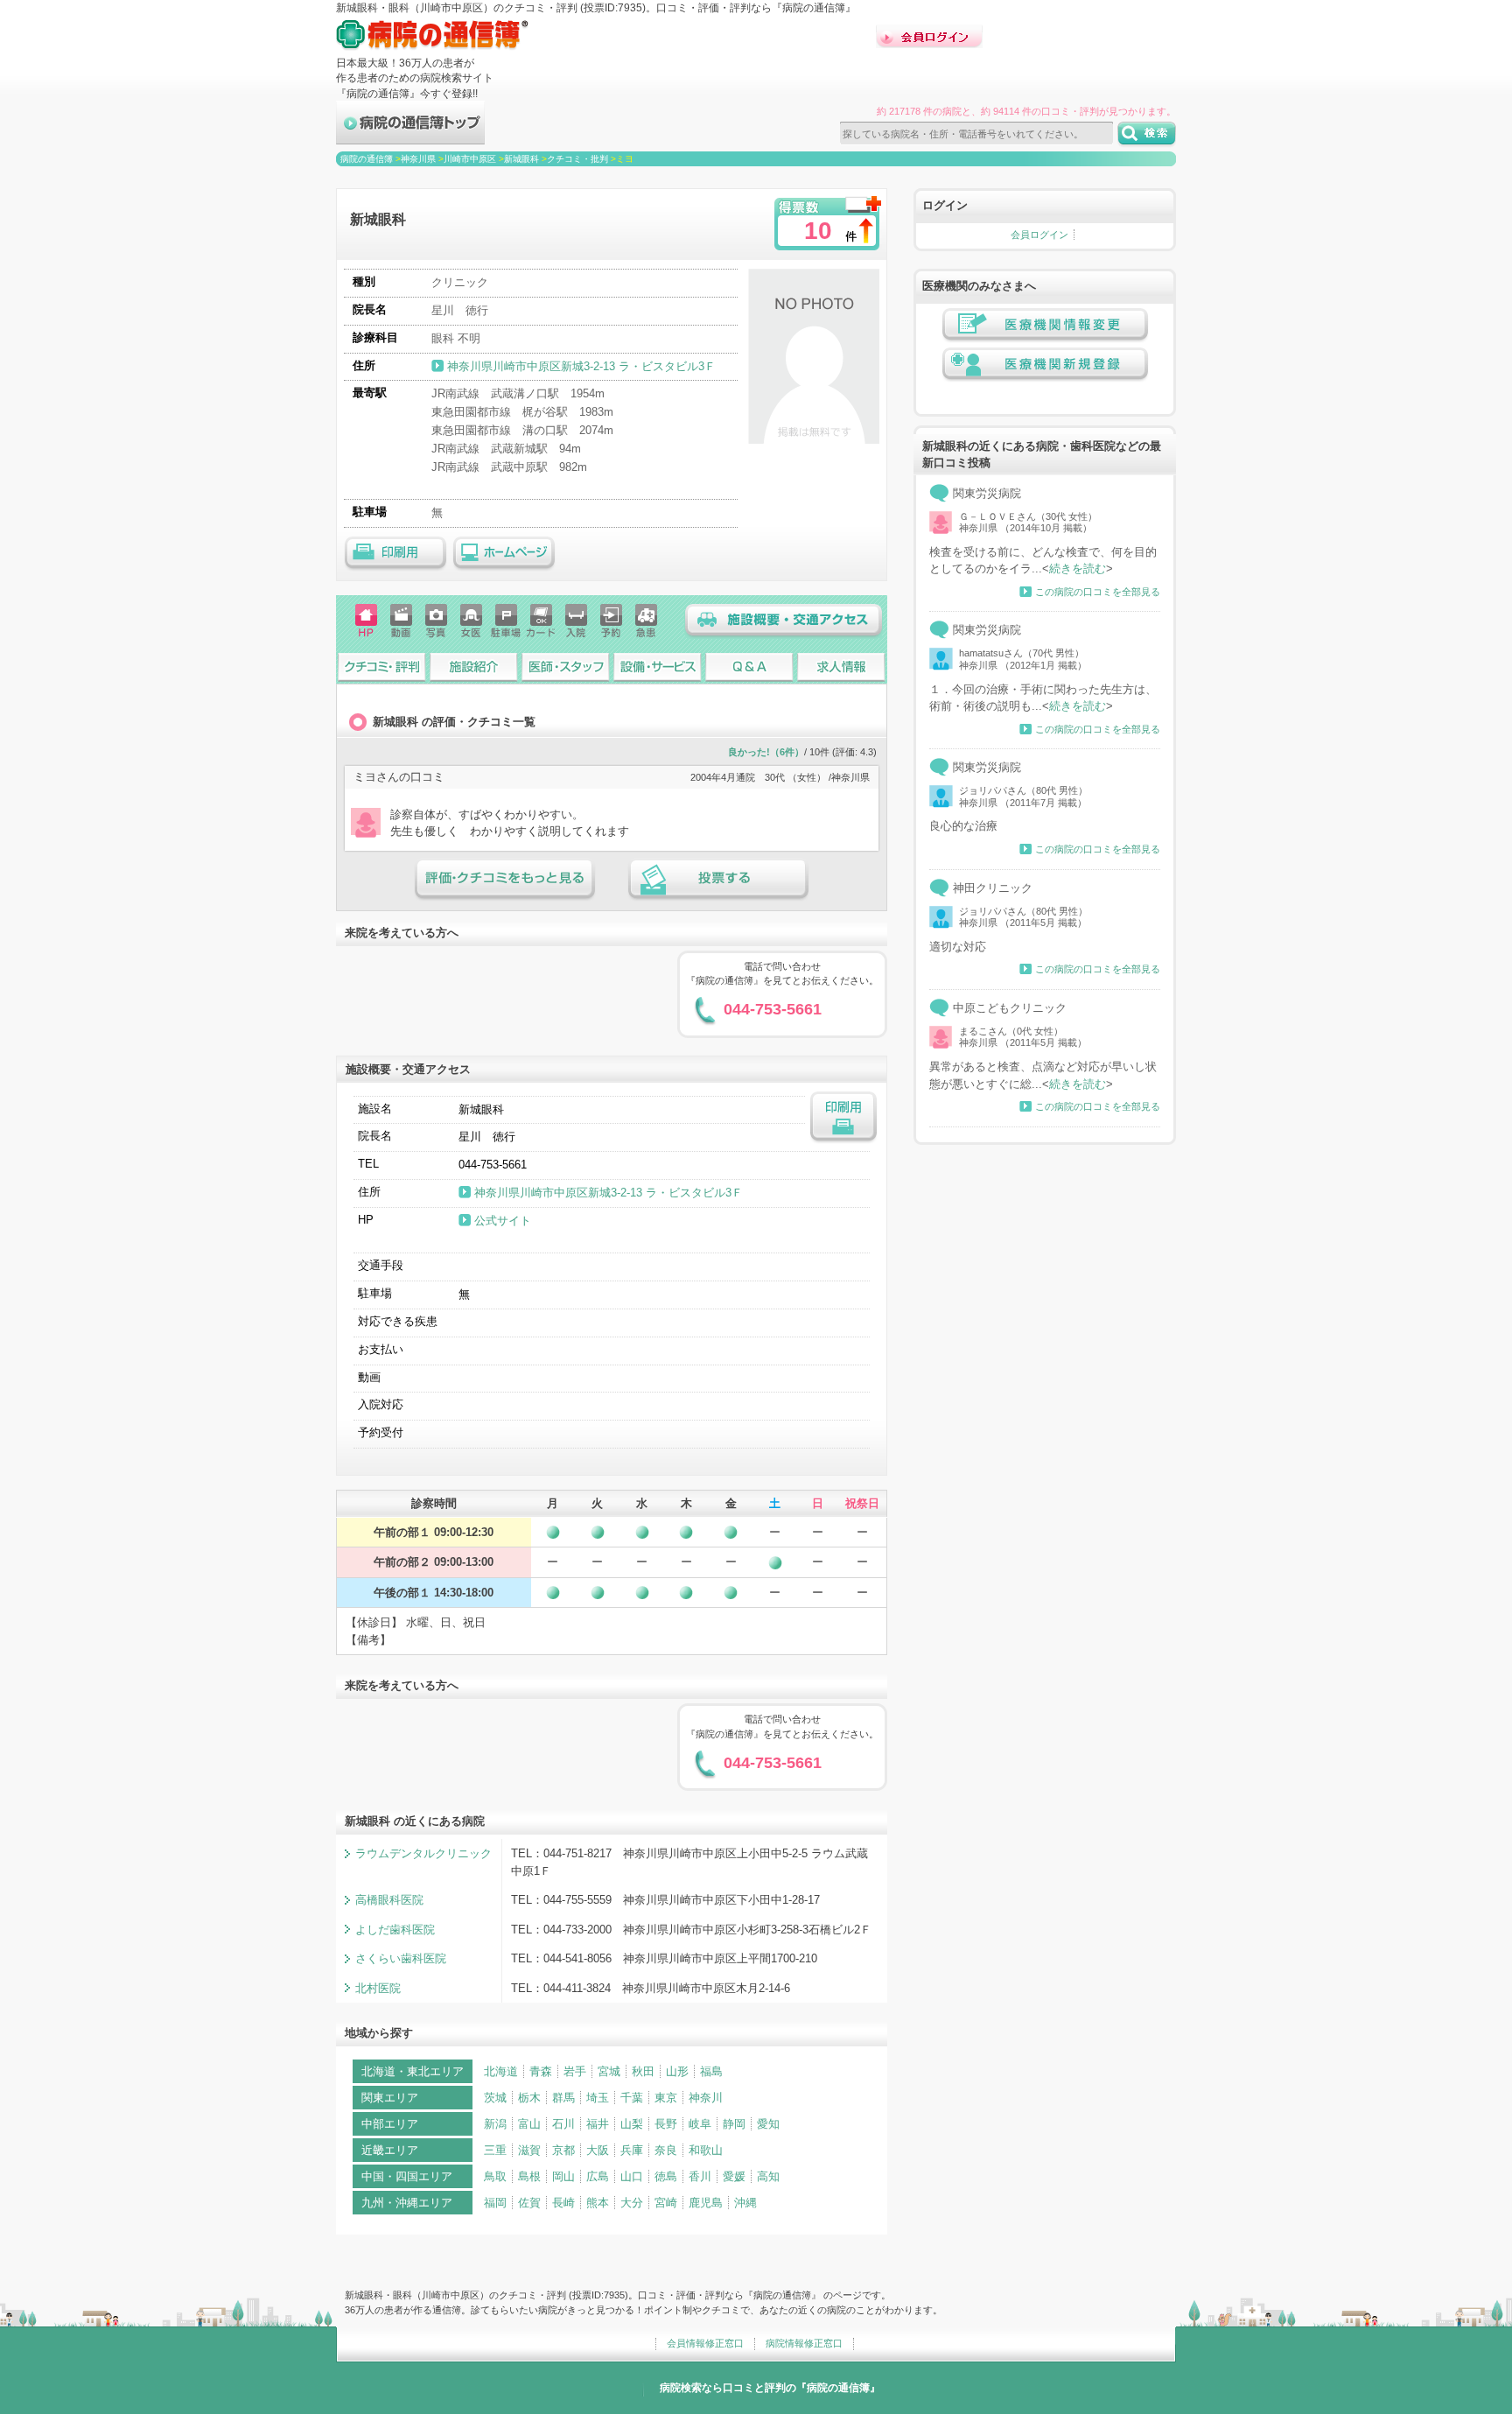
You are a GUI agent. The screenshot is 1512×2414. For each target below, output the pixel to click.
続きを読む (1078, 568)
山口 (632, 2176)
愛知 (768, 2124)
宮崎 (666, 2203)
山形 (677, 2071)
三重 (495, 2150)
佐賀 (529, 2203)
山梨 (632, 2124)
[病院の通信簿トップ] (410, 137)
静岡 (734, 2124)
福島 (711, 2071)
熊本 (598, 2203)
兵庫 (632, 2150)
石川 (563, 2124)
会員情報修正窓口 (705, 2343)
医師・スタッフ (566, 666)
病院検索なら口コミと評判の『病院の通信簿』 (770, 2388)
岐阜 (700, 2124)
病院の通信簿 (367, 159)
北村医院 (378, 1988)
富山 (529, 2124)
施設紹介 (474, 666)
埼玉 (598, 2098)
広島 (598, 2176)
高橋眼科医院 (389, 1900)
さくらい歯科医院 (401, 1958)
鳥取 (495, 2176)
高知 (768, 2176)
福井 (598, 2124)
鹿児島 (706, 2203)
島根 (529, 2176)
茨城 (495, 2098)
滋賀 (529, 2150)
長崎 (563, 2203)
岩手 (575, 2071)
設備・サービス (658, 666)
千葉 (632, 2098)
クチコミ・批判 (577, 159)
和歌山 (706, 2150)
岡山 (563, 2176)
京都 (563, 2150)
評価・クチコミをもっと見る (505, 880)
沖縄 (745, 2203)
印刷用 (395, 554)
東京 (666, 2098)
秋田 (643, 2071)
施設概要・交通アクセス (784, 621)
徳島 (666, 2176)
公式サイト (503, 1221)
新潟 (495, 2124)
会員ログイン (1039, 235)
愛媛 (734, 2176)
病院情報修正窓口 (804, 2343)
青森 (541, 2071)
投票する (718, 880)
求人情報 (841, 666)
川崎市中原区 (470, 159)
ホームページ (504, 554)
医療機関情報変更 (1045, 326)
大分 (632, 2203)
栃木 (529, 2098)
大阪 (598, 2150)
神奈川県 (418, 159)
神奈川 (706, 2098)
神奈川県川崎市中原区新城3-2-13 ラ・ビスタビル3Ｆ (583, 366)
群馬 (563, 2098)
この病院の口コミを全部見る (1098, 592)
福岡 (495, 2203)
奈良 (666, 2150)
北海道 (501, 2071)
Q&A (749, 666)
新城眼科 (521, 159)
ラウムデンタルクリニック (423, 1853)
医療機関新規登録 (1045, 365)
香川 (700, 2176)
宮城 (609, 2071)
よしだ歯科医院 (395, 1930)
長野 (666, 2124)
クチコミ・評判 (382, 666)
